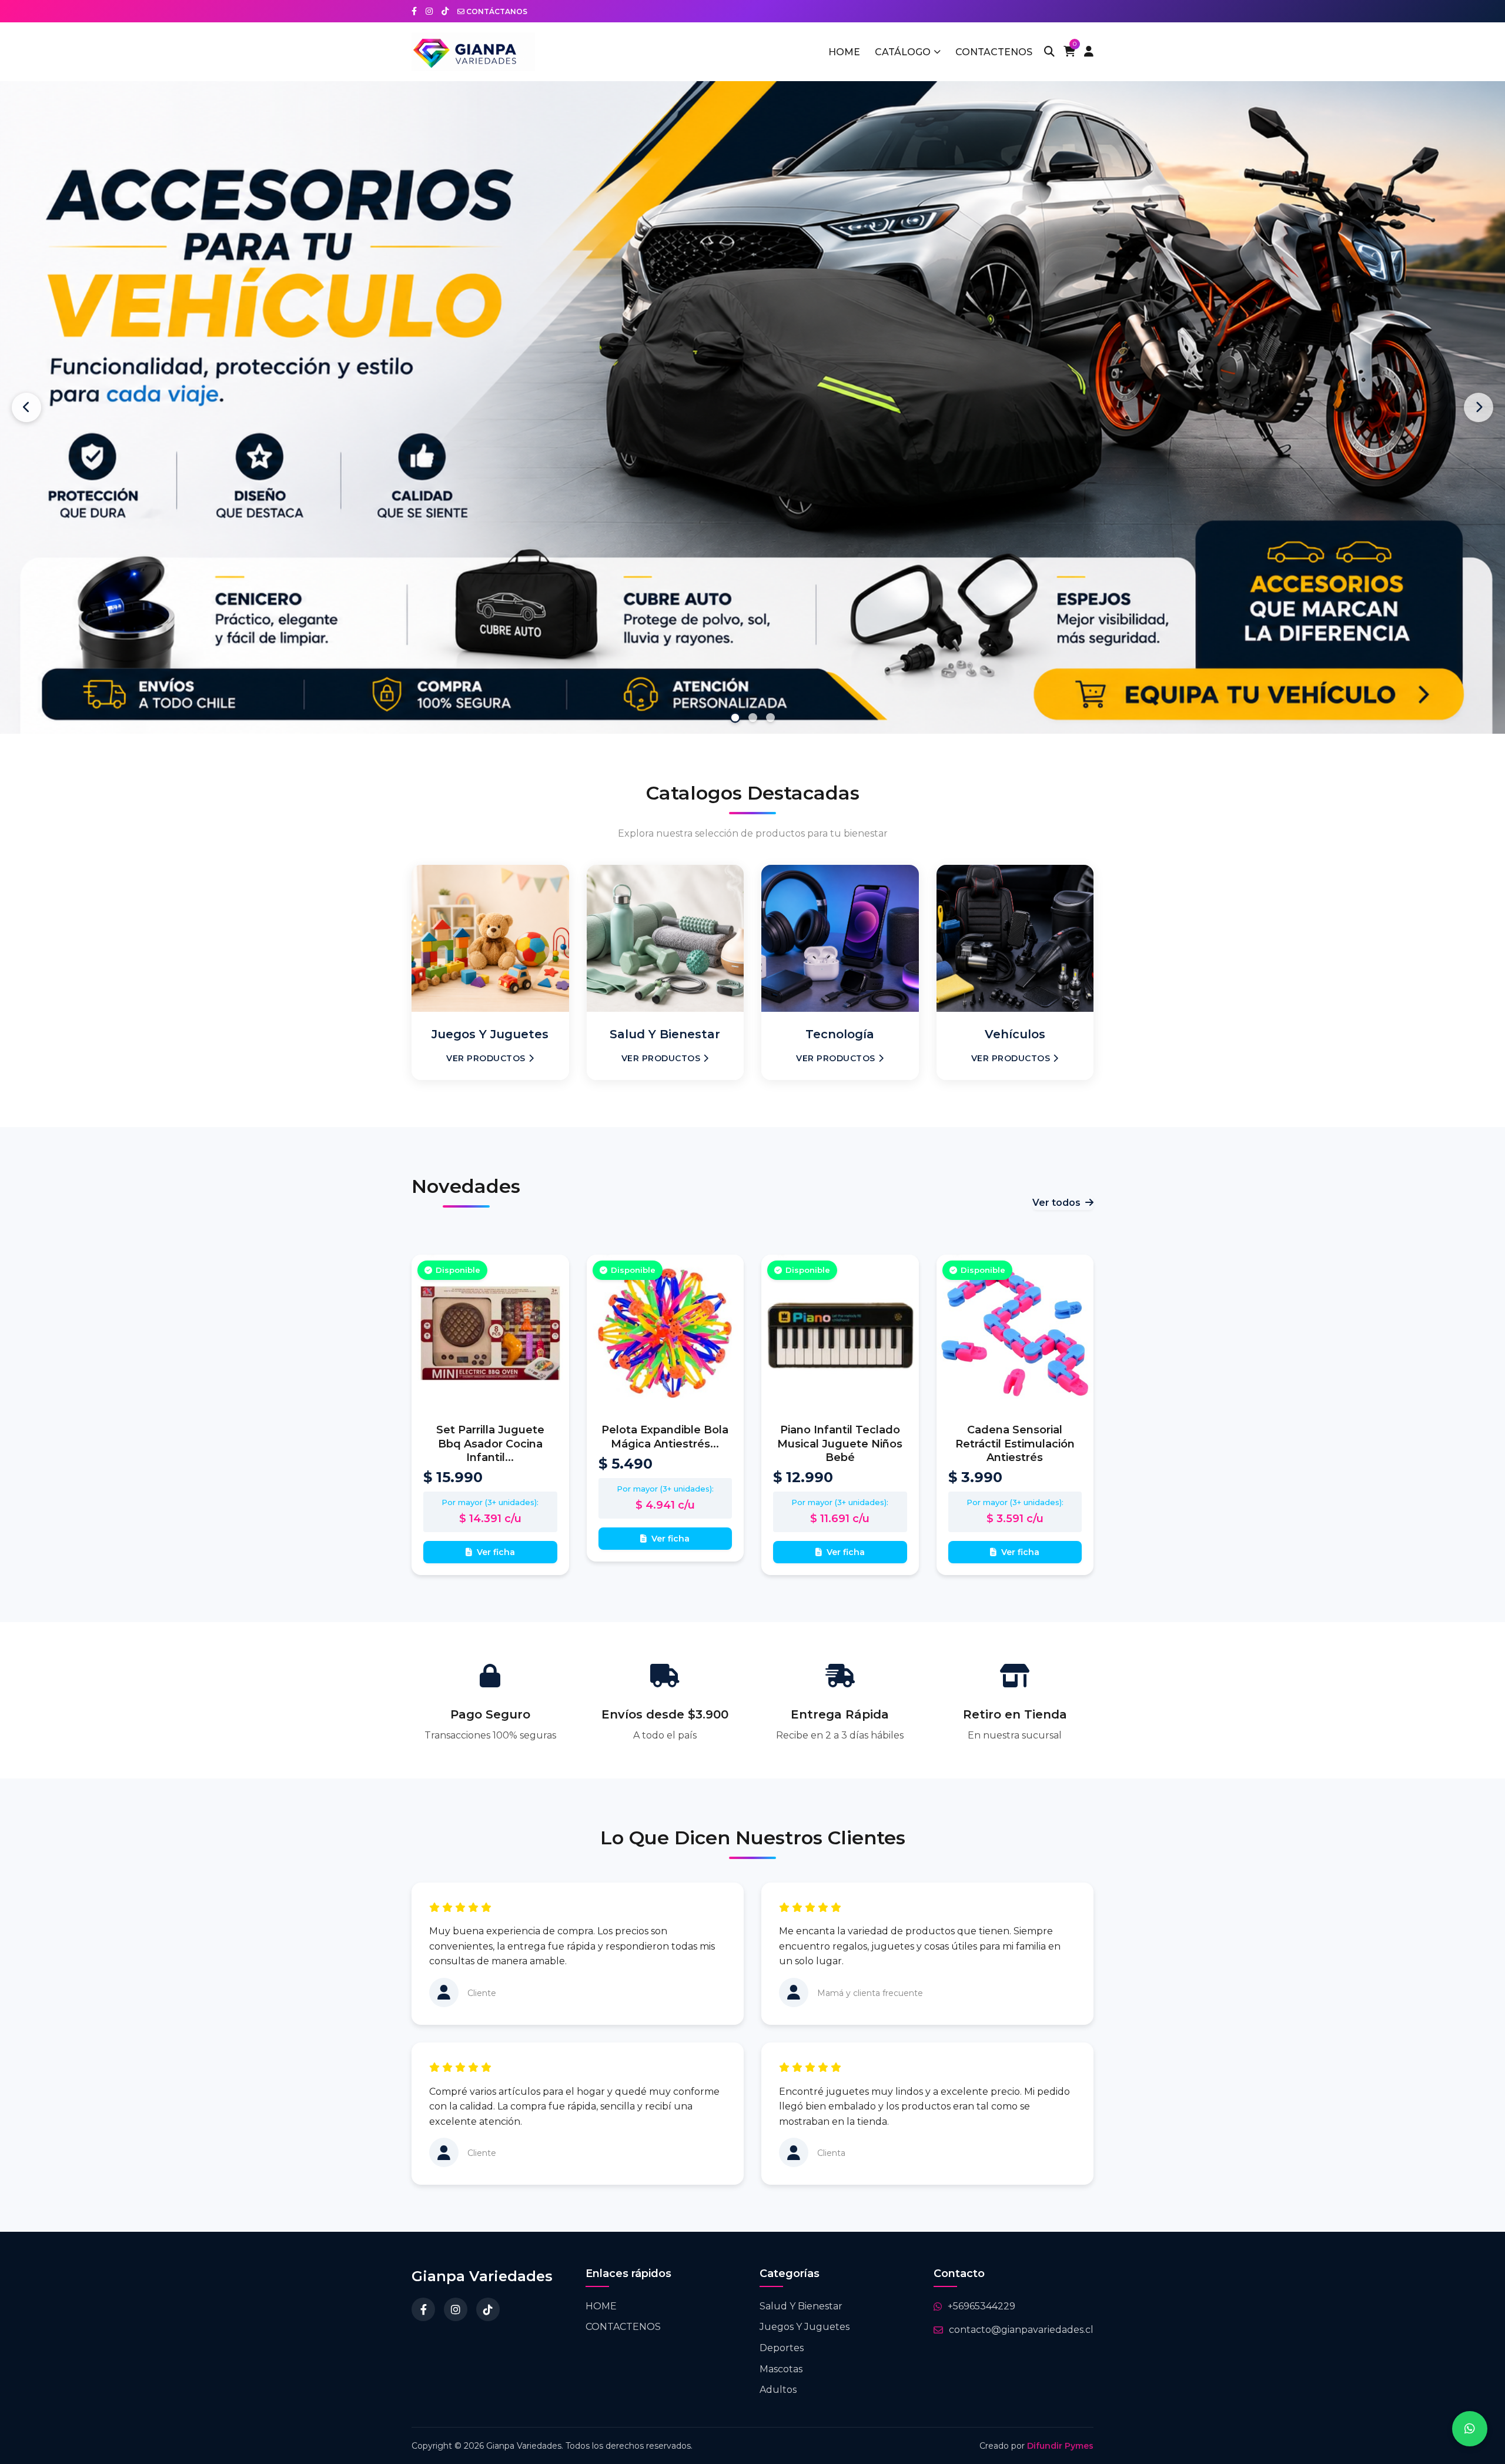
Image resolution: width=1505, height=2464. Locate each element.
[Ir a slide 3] (770, 702)
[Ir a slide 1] (735, 702)
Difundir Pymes (1060, 2430)
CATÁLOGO (903, 52)
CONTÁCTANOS (496, 11)
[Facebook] (423, 2294)
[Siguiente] (1479, 400)
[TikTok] (488, 2294)
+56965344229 (981, 2290)
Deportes (782, 2332)
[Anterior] (26, 400)
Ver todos (1056, 1187)
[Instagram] (456, 2294)
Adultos (778, 2374)
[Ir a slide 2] (752, 702)
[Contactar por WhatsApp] (1470, 2429)
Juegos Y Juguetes (805, 2311)
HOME (844, 52)
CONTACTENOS (994, 52)
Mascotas (781, 2353)
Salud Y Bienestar (801, 2290)
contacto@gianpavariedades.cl (1021, 2314)
